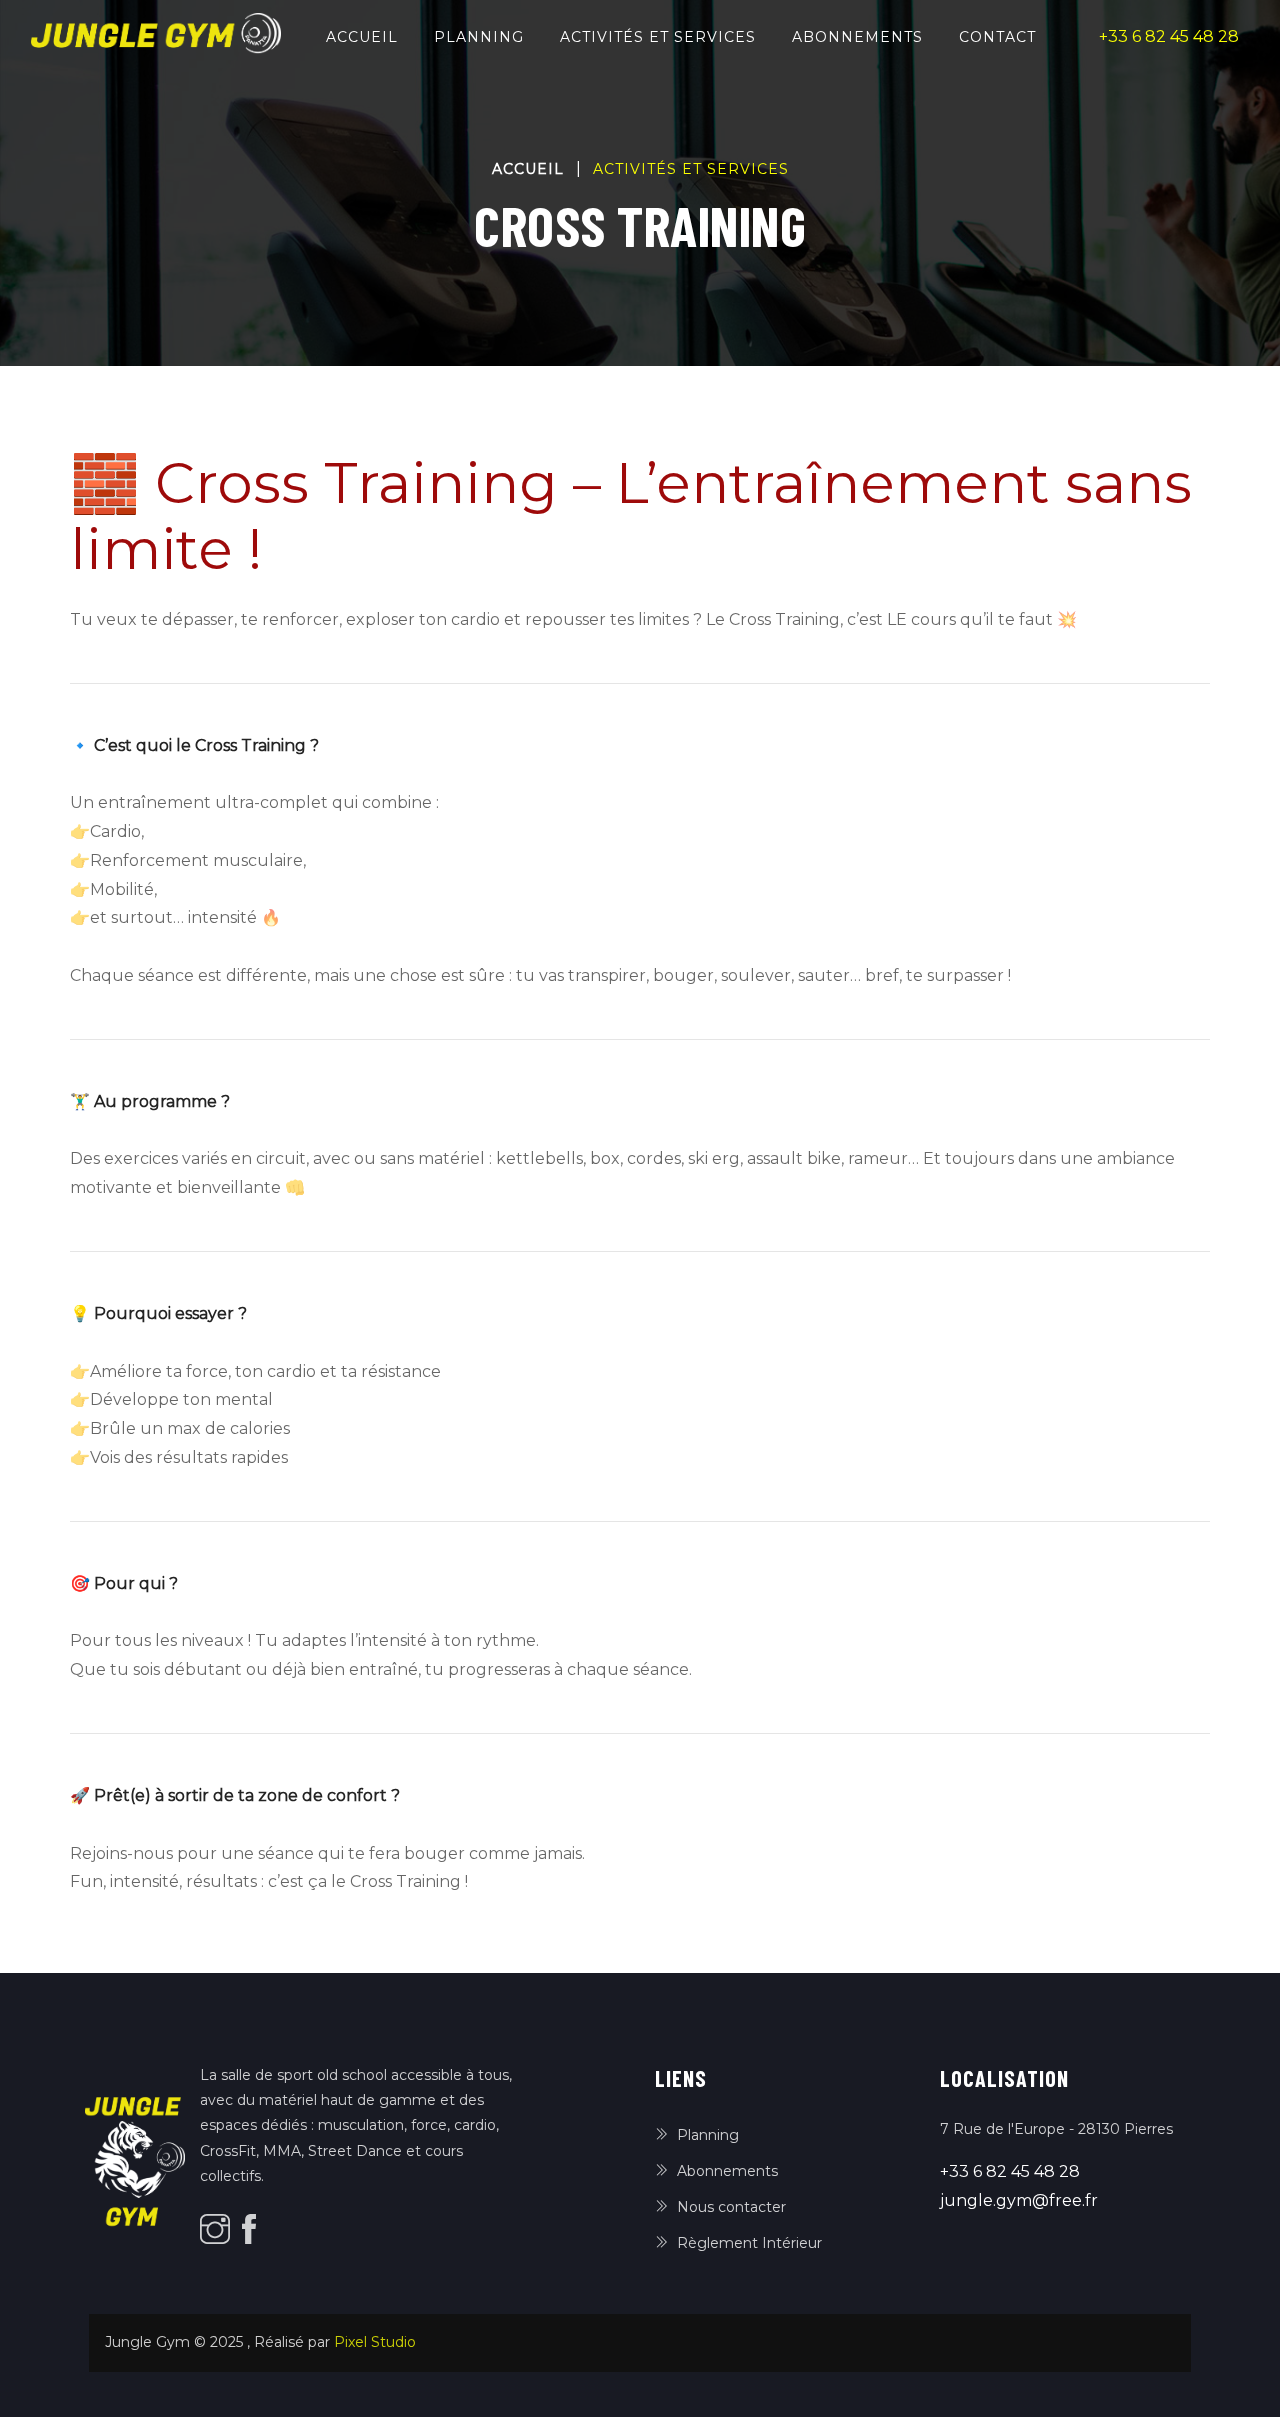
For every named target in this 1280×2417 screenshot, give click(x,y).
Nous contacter (731, 2207)
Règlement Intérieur (749, 2243)
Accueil (366, 36)
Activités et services (658, 37)
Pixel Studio (375, 2342)
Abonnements (857, 37)
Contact (997, 37)
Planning (479, 37)
